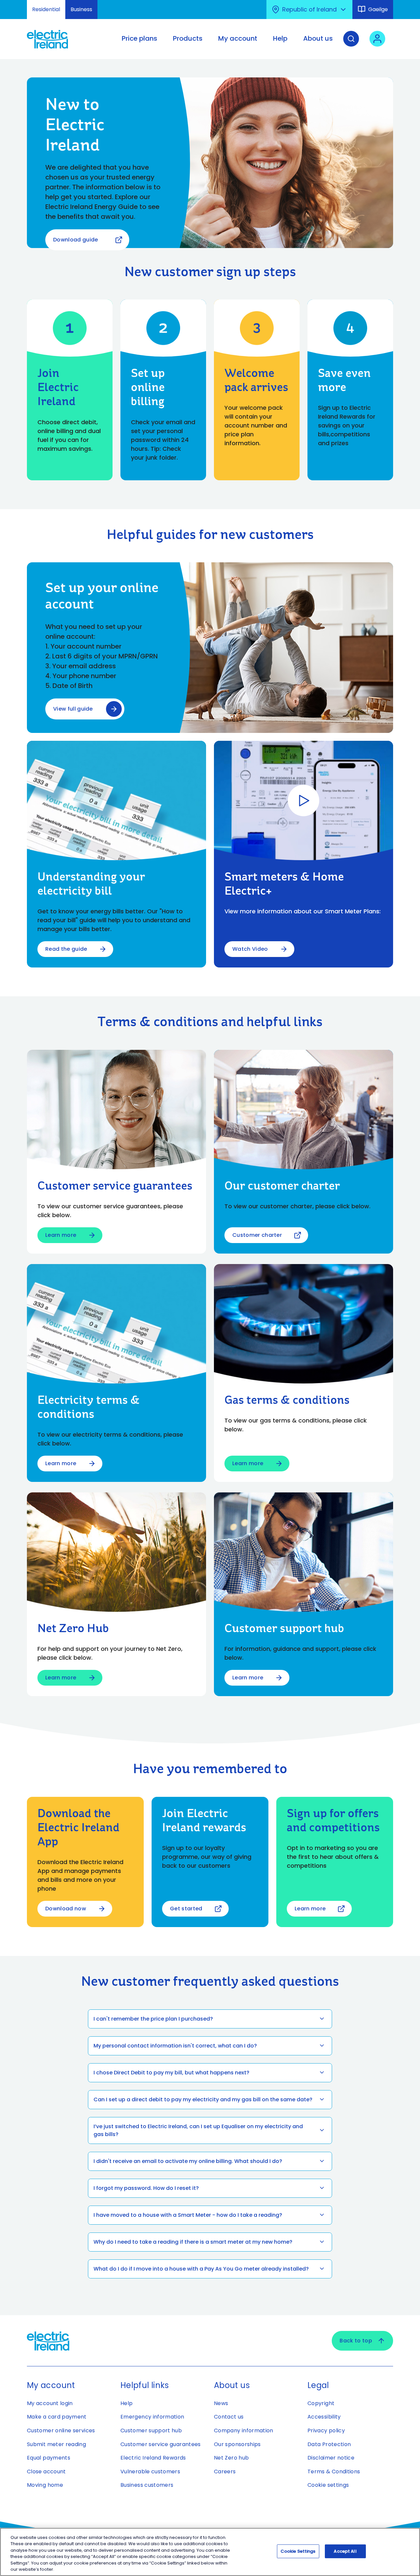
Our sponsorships (237, 2444)
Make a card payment (57, 2417)
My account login (50, 2403)
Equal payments (49, 2458)
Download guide (75, 240)
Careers (225, 2472)
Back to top (356, 2341)
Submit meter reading (56, 2444)
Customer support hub (151, 2431)
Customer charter (257, 1235)
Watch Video (250, 949)
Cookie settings (328, 2485)
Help (126, 2403)
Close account (46, 2472)
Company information (244, 2431)
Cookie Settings (298, 2551)
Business (81, 9)
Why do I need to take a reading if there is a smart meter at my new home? (193, 2242)
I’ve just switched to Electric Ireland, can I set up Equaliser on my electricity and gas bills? (198, 2130)
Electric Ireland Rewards (153, 2458)
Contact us (229, 2417)
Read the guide (66, 949)
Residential (46, 9)
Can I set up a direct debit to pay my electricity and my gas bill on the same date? (203, 2099)
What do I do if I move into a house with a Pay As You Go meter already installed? (201, 2269)
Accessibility (324, 2417)
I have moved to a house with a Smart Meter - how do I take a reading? (188, 2215)
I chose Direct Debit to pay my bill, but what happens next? (171, 2073)
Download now (66, 1909)
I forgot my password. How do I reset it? (146, 2188)
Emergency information (152, 2417)
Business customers (147, 2485)
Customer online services (61, 2431)
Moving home (45, 2485)
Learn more (61, 1235)
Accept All (345, 2551)
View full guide (73, 709)
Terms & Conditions (334, 2472)
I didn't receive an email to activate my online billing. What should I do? (188, 2161)
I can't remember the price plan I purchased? (153, 2019)
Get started (186, 1909)
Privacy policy (326, 2431)
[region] (210, 2552)
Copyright (321, 2403)
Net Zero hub (231, 2458)
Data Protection (329, 2444)
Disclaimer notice (331, 2458)
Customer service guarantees (161, 2444)
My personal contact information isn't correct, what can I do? (175, 2046)
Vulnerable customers (150, 2472)
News (221, 2403)
